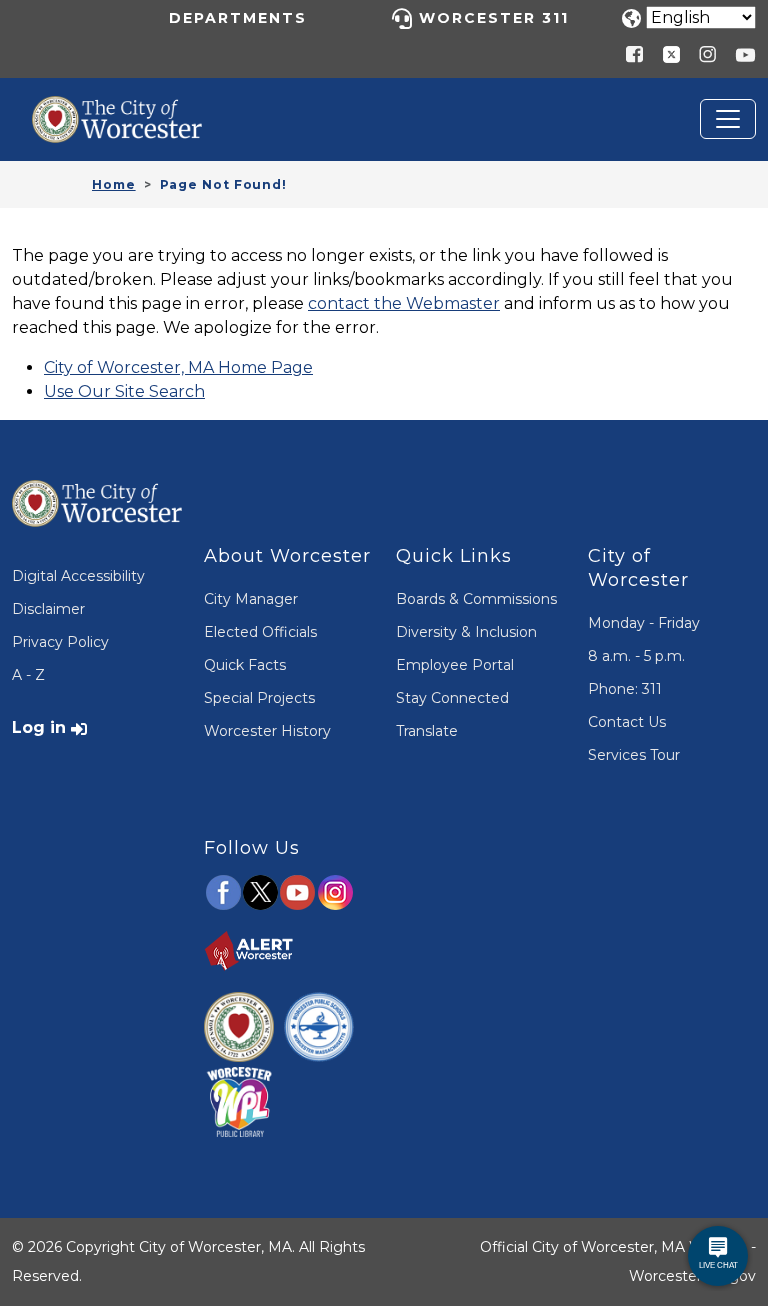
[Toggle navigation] (728, 119)
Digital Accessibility (78, 576)
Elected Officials (260, 632)
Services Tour (634, 755)
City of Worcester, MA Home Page (178, 367)
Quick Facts (245, 665)
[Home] (132, 111)
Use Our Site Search (124, 391)
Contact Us (627, 722)
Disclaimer (48, 609)
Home (114, 184)
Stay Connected (452, 698)
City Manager (251, 599)
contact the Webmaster (404, 303)
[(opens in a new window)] (664, 53)
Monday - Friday (644, 623)
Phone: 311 (625, 689)
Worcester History (267, 731)
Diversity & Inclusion (466, 632)
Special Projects (259, 698)
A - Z (28, 675)
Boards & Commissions (476, 599)
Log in (39, 727)
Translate (427, 731)
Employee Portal (455, 665)
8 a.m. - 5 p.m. (636, 656)
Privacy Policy (60, 642)
